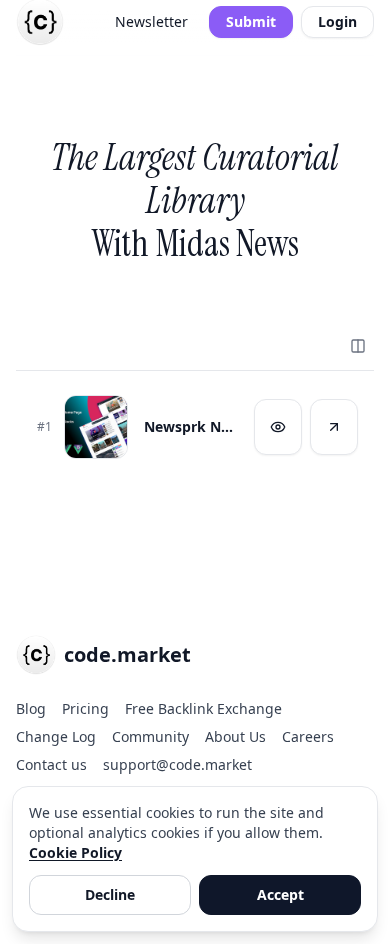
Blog (31, 708)
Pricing (85, 708)
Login (337, 21)
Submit (251, 21)
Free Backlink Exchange (203, 708)
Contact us (51, 764)
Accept (280, 894)
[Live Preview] (278, 427)
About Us (235, 736)
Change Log (56, 736)
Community (150, 736)
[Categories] (358, 346)
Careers (308, 736)
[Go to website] (334, 427)
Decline (110, 894)
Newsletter (151, 21)
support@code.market (177, 764)
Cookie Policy (75, 852)
